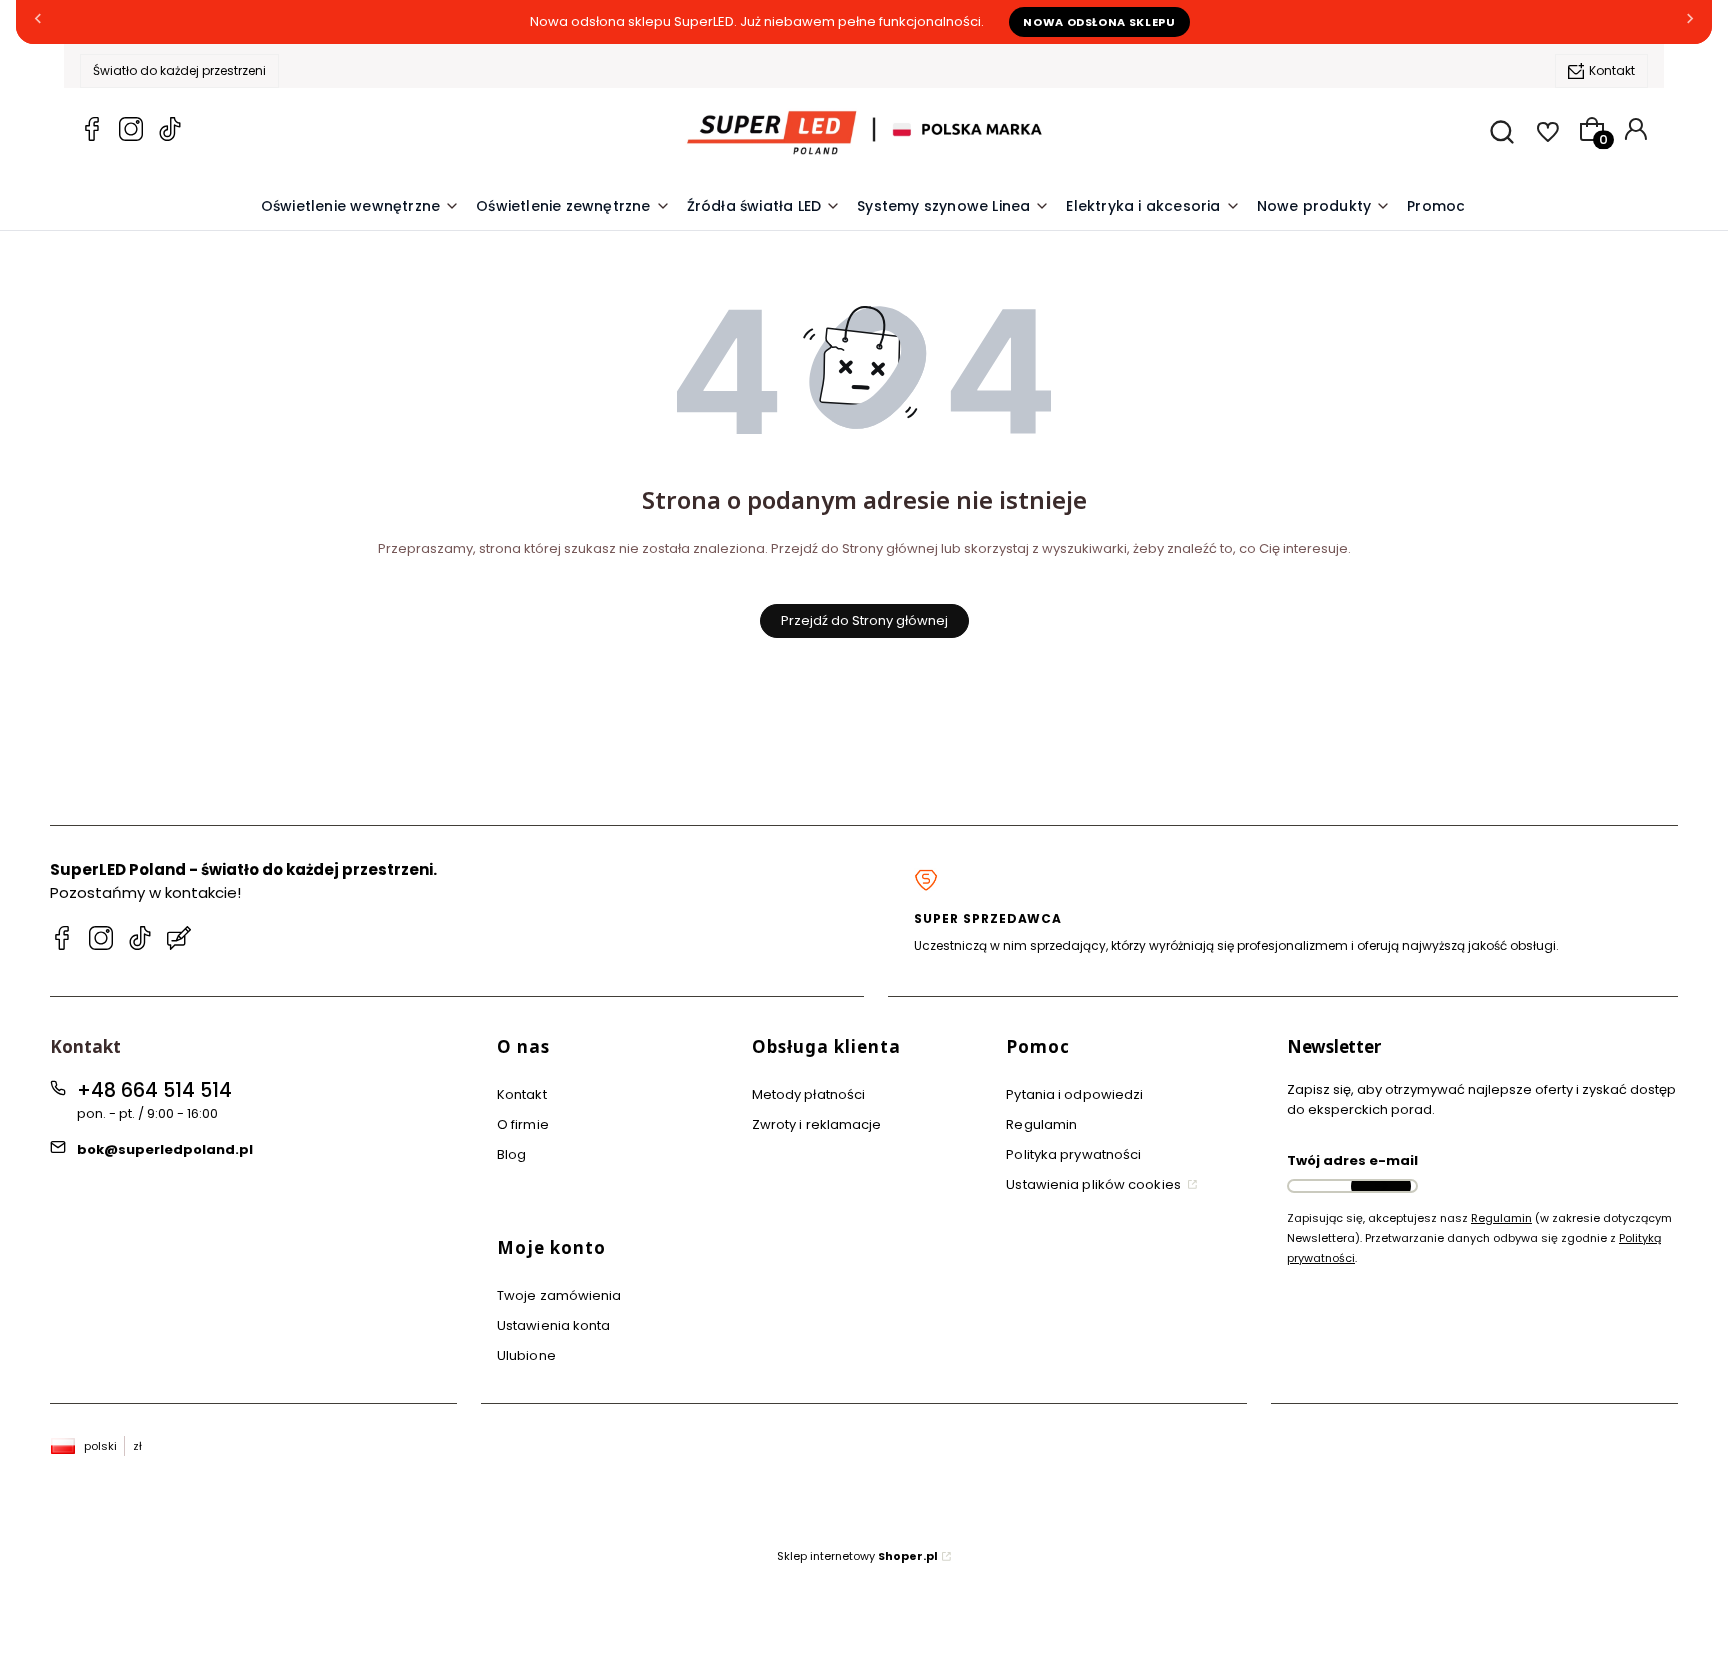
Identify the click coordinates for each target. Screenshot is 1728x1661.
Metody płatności (809, 1094)
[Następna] (1690, 22)
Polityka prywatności (1073, 1154)
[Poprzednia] (38, 22)
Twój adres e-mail (1352, 1160)
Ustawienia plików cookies (1095, 1184)
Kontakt (1612, 70)
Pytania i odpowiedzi (1074, 1094)
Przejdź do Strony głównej (864, 620)
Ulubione (526, 1355)
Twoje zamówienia (559, 1295)
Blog (511, 1154)
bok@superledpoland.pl (165, 1149)
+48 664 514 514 (154, 1090)
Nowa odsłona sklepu (1099, 22)
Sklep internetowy (857, 1556)
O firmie (523, 1124)
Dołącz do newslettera (1381, 1186)
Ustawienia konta (554, 1325)
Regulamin (1041, 1124)
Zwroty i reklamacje (817, 1124)
